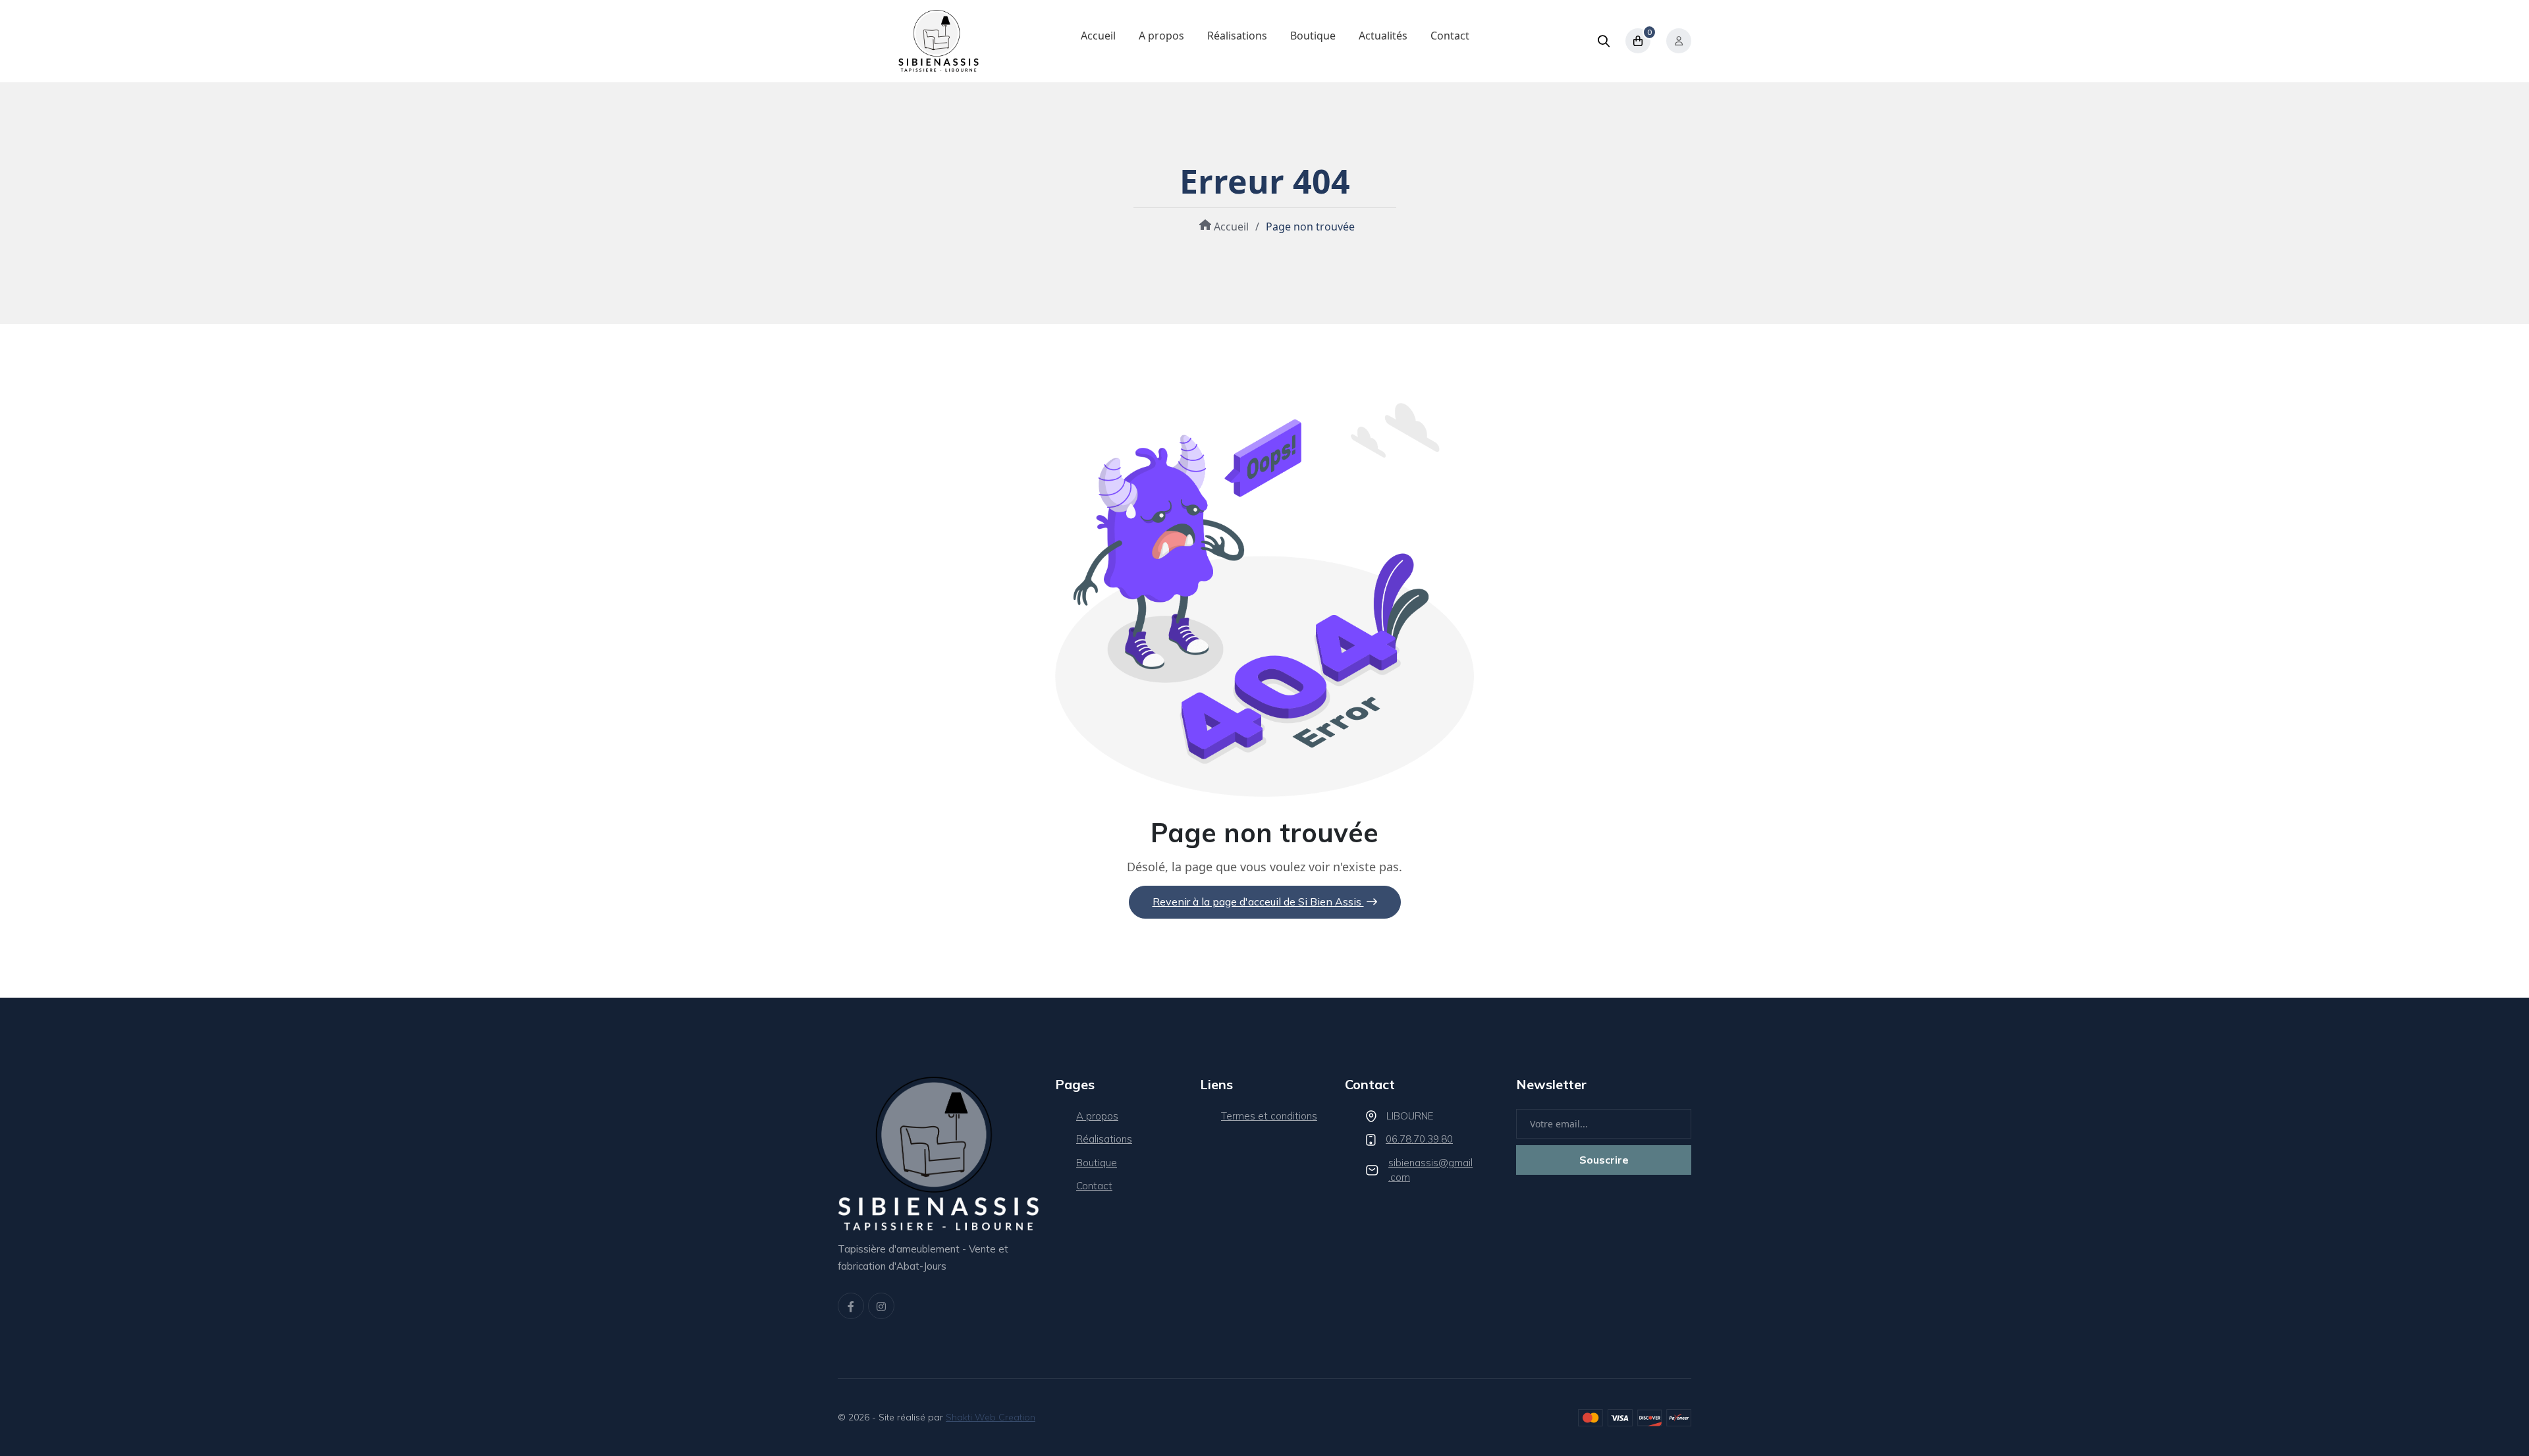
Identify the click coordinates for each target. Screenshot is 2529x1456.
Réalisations (1237, 36)
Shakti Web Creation (991, 1417)
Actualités (1383, 36)
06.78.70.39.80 (1419, 1139)
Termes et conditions (1269, 1116)
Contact (1450, 36)
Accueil (1098, 36)
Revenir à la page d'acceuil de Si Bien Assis (1258, 902)
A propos (1161, 36)
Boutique (1313, 36)
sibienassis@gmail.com (1430, 1170)
